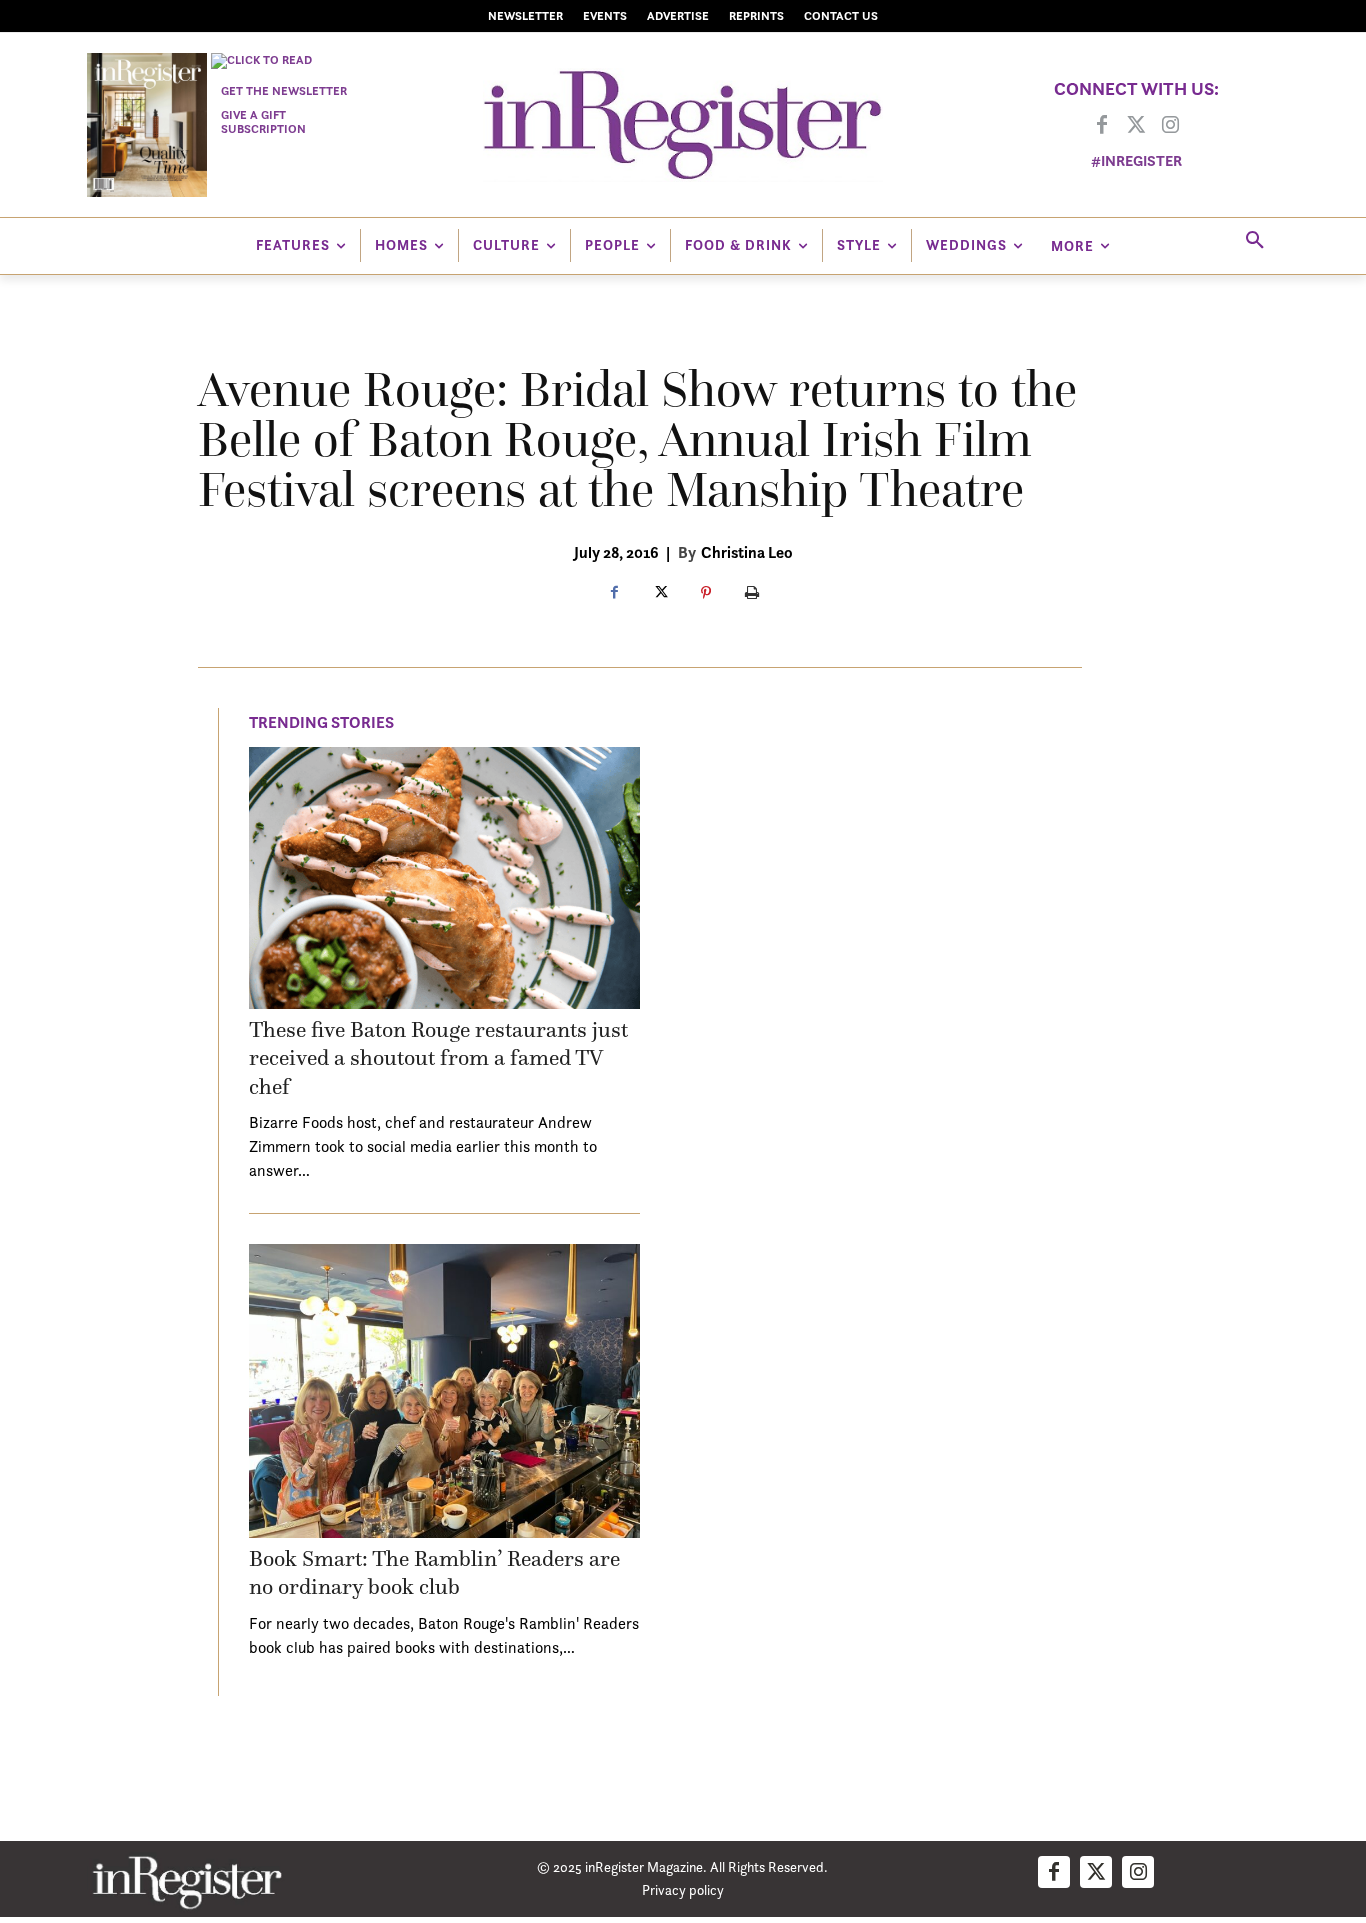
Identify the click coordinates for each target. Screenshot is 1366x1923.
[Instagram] (1170, 126)
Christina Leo (747, 552)
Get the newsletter (284, 90)
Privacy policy (683, 1889)
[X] (660, 594)
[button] (1255, 241)
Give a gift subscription (263, 121)
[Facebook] (1102, 126)
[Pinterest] (706, 594)
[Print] (752, 594)
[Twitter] (1136, 126)
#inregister (1136, 160)
